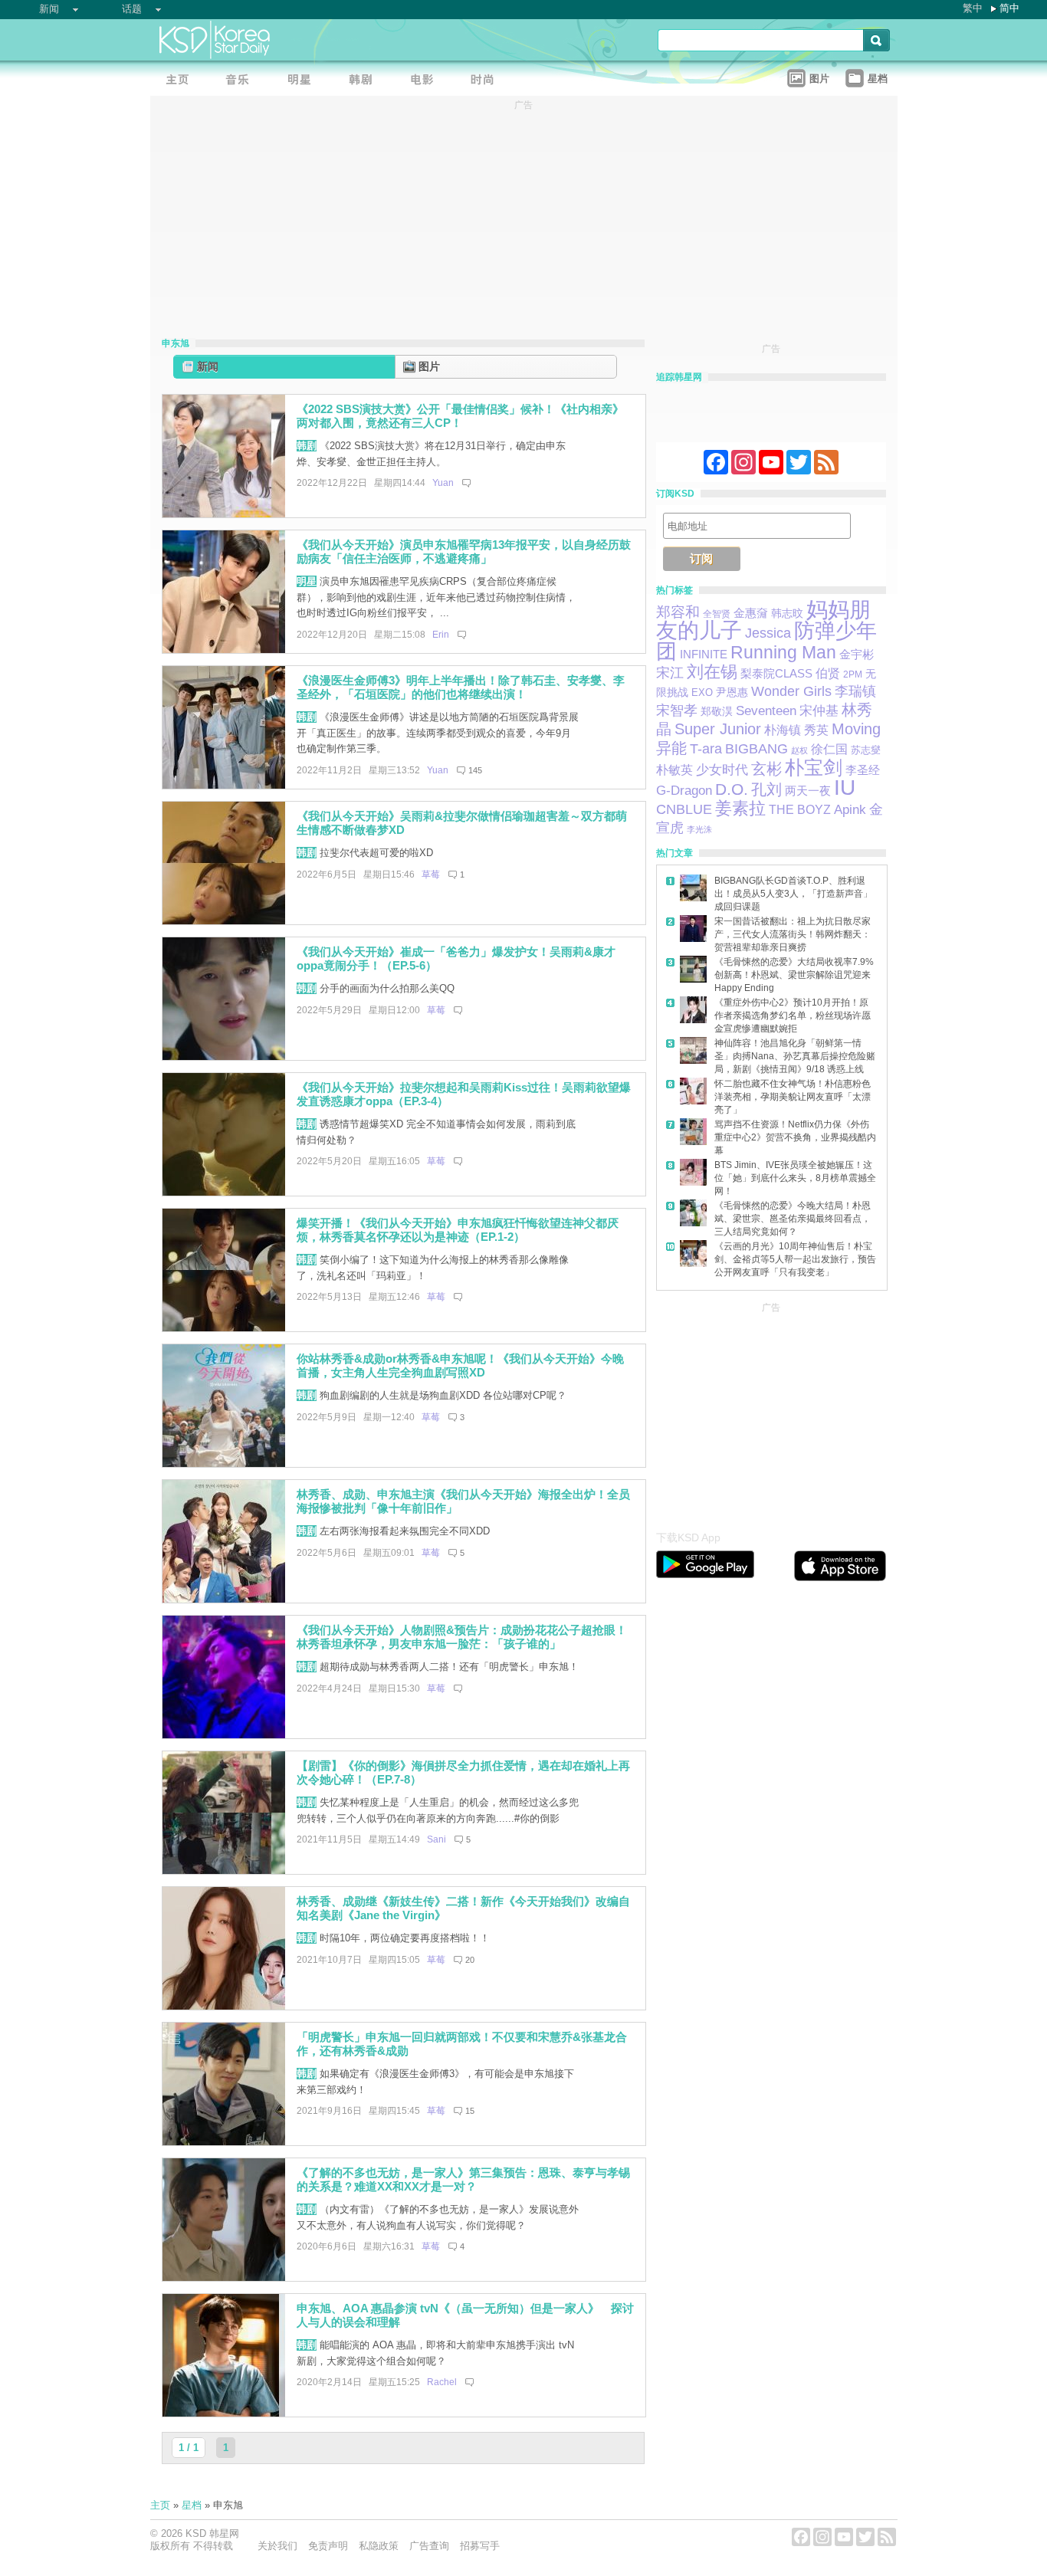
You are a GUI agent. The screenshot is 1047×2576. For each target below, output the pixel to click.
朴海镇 (783, 730)
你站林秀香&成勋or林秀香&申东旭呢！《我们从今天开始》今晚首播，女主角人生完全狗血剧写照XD (460, 1366)
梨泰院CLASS (776, 674)
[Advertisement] (771, 1413)
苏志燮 (866, 750)
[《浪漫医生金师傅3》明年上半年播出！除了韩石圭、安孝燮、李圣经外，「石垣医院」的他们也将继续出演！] (224, 785)
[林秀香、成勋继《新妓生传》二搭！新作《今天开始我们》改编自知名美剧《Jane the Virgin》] (224, 2006)
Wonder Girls (791, 691)
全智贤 (717, 614)
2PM (853, 674)
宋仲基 (819, 711)
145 (475, 770)
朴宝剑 (814, 768)
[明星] (304, 81)
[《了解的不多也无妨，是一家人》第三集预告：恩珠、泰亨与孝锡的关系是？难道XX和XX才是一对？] (224, 2277)
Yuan (443, 483)
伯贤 (828, 673)
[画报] (487, 81)
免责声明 (328, 2546)
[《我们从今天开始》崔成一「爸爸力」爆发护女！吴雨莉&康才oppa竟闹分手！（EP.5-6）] (224, 1057)
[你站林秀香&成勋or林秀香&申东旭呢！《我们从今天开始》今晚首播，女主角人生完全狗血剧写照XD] (224, 1464)
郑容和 (678, 612)
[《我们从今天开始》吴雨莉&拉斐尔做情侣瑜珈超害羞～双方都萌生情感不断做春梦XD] (224, 921)
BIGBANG (757, 749)
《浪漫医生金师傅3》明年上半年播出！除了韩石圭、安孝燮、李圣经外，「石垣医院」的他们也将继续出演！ (461, 687)
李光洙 (699, 829)
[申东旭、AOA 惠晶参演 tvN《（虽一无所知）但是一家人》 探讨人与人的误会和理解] (224, 2413)
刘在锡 (712, 672)
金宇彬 (857, 655)
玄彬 (766, 769)
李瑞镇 (855, 691)
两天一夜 (808, 791)
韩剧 (307, 446)
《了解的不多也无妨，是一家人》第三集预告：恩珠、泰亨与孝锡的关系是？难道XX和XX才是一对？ (463, 2180)
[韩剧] (365, 81)
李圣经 (863, 770)
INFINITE (704, 655)
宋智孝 (677, 710)
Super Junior (718, 729)
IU (845, 788)
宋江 (670, 673)
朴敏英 (674, 770)
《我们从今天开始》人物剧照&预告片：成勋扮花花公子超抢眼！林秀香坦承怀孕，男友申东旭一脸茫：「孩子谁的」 (462, 1637)
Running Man (783, 652)
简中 (1009, 8)
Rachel (442, 2382)
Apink (850, 810)
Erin (441, 635)
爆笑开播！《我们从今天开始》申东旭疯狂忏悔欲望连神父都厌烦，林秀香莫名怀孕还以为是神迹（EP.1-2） (458, 1230)
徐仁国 (829, 749)
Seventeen (766, 710)
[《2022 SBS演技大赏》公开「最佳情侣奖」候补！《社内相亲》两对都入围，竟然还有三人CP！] (224, 514)
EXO (702, 692)
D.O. (732, 789)
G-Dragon (684, 790)
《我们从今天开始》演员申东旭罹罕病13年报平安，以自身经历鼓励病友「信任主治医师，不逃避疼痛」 (464, 552)
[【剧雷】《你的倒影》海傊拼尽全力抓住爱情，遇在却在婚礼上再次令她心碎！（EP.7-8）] (224, 1870)
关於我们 (277, 2546)
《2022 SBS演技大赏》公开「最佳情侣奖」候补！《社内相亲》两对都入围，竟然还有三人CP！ (460, 416)
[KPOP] (242, 81)
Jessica (768, 633)
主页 (160, 2505)
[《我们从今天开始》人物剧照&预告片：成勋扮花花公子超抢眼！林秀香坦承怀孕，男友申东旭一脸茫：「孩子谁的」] (224, 1735)
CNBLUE (684, 809)
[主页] (181, 81)
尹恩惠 (732, 692)
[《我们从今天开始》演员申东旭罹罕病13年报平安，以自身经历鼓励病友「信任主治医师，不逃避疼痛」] (224, 650)
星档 (192, 2505)
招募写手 (480, 2546)
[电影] (426, 81)
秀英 (816, 730)
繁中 (973, 8)
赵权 (799, 750)
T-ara (706, 749)
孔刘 (766, 789)
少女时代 (722, 770)
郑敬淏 (717, 711)
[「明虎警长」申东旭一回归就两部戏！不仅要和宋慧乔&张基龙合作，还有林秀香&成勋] (224, 2142)
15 (470, 2111)
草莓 (431, 875)
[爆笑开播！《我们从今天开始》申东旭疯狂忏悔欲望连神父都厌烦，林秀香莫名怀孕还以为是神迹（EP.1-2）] (224, 1328)
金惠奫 (751, 613)
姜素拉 (740, 808)
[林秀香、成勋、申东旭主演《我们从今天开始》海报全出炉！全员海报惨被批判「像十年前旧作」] (224, 1599)
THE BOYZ (800, 810)
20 (470, 1960)
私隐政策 (379, 2546)
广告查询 (429, 2546)
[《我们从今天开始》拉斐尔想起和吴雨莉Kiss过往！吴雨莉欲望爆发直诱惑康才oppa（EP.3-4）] (224, 1192)
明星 (307, 581)
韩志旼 (787, 613)
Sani (437, 1839)
